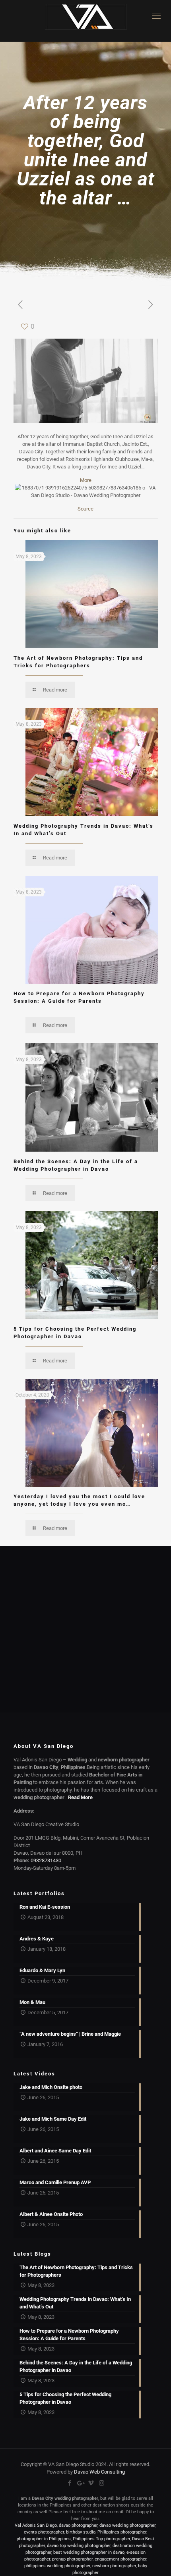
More (86, 480)
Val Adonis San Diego (36, 2525)
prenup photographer (72, 2559)
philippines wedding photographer (57, 2566)
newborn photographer (114, 2566)
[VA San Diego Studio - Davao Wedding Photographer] (85, 21)
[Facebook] (69, 2483)
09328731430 (46, 1860)
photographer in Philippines (44, 2539)
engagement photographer (120, 2559)
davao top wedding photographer (79, 2546)
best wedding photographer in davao (89, 2552)
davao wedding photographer (127, 2525)
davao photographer (78, 2525)
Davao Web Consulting (99, 2472)
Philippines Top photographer (101, 2539)
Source (85, 509)
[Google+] (80, 2483)
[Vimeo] (91, 2483)
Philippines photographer (122, 2532)
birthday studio (81, 2532)
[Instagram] (102, 2483)
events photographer (44, 2532)
